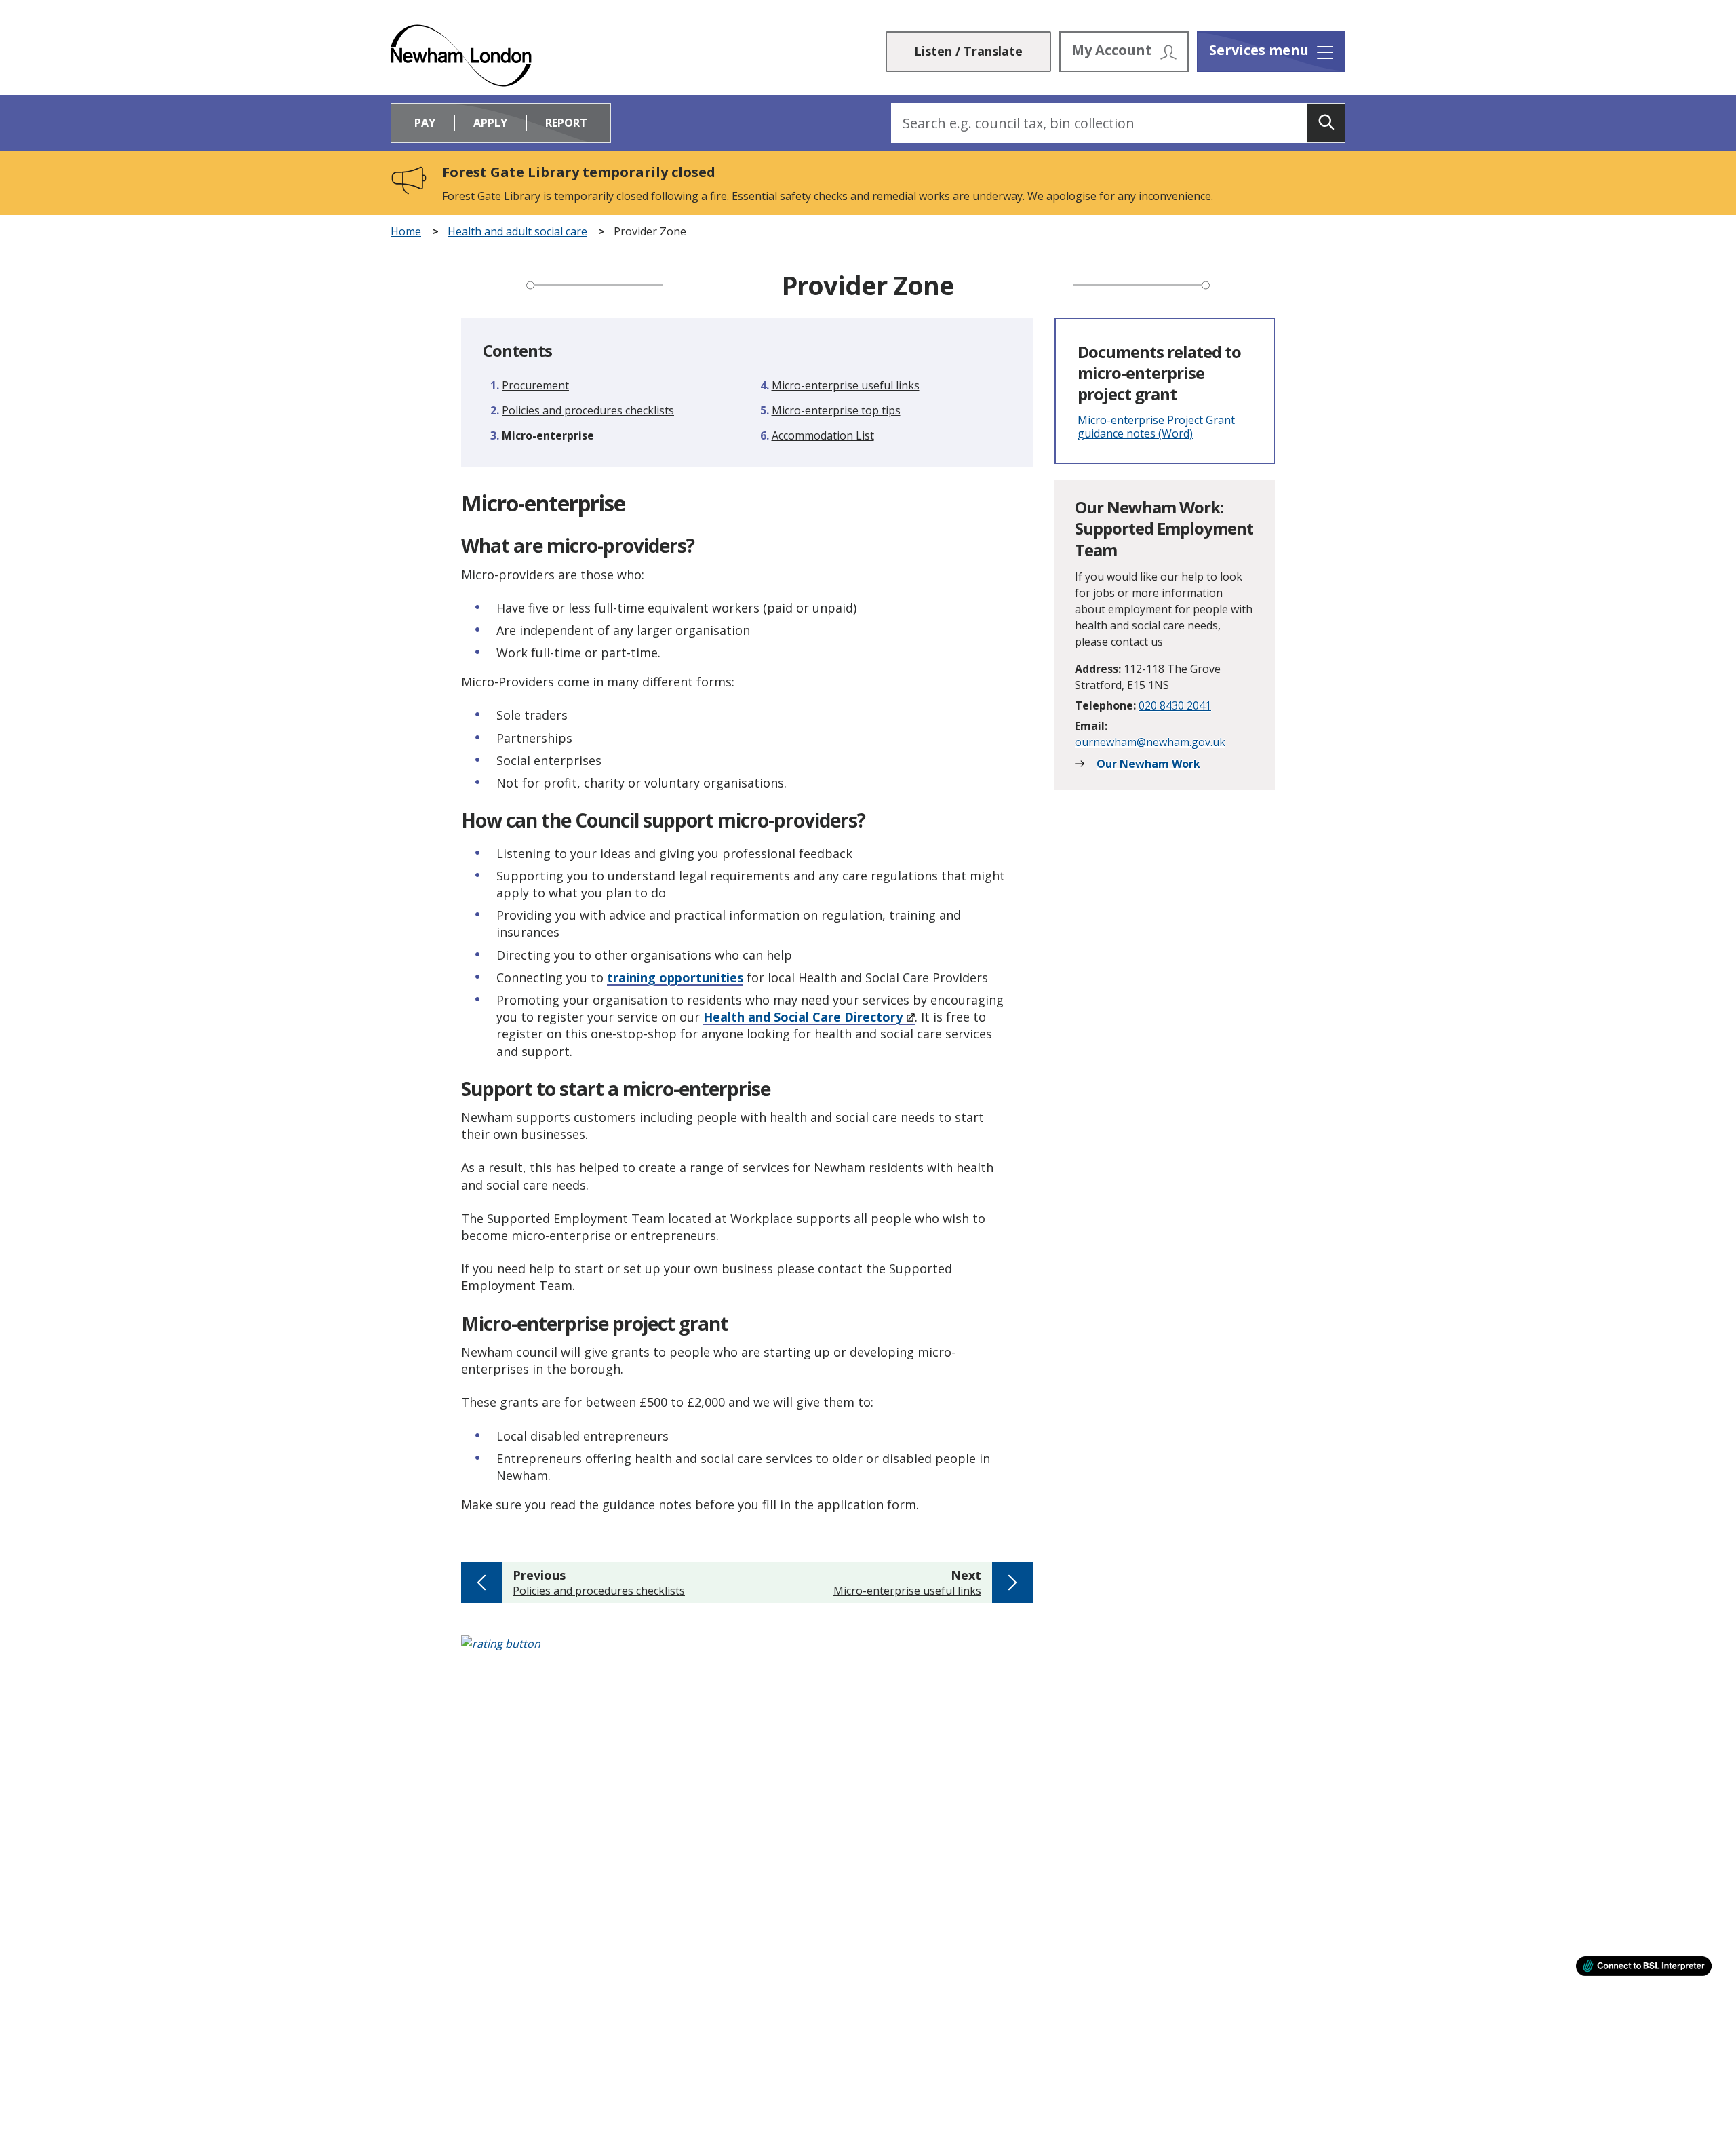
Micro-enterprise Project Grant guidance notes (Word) (1156, 427)
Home (406, 232)
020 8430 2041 (1175, 705)
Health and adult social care (517, 232)
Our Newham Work (1148, 764)
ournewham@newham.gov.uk (1150, 742)
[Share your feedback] (868, 1651)
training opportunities (675, 977)
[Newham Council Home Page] (461, 56)
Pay (425, 123)
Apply (490, 123)
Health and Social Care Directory (803, 1017)
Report (566, 123)
